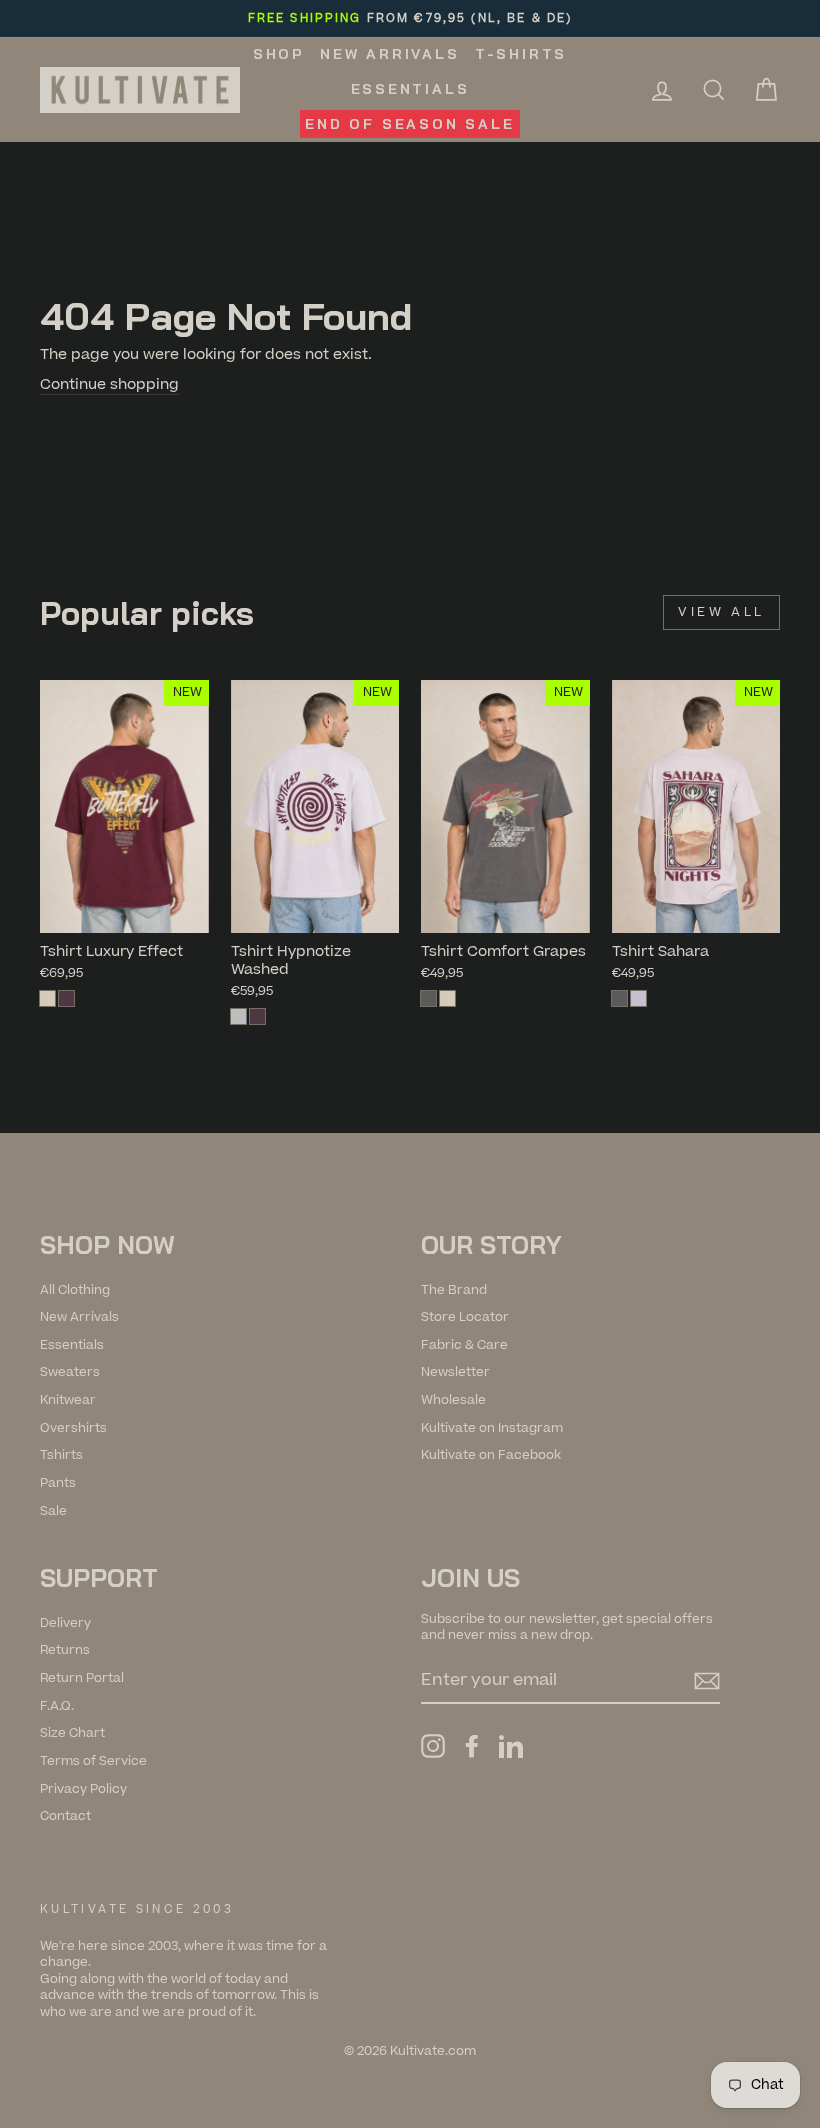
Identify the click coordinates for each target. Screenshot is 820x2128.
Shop (279, 54)
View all (721, 612)
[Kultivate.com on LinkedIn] (511, 1746)
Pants (58, 1483)
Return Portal (82, 1678)
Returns (65, 1650)
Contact (65, 1816)
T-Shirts (521, 54)
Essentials (410, 89)
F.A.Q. (57, 1706)
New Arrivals (390, 54)
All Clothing (75, 1290)
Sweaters (70, 1372)
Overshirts (73, 1428)
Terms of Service (93, 1761)
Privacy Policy (83, 1789)
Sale (53, 1511)
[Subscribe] (707, 1681)
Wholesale (453, 1400)
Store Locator (465, 1317)
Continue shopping (109, 385)
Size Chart (72, 1733)
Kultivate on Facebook (491, 1455)
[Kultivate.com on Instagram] (433, 1746)
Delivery (65, 1623)
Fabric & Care (464, 1345)
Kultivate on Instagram (492, 1428)
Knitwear (68, 1400)
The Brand (454, 1290)
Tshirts (61, 1455)
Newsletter (455, 1372)
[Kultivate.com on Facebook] (472, 1746)
